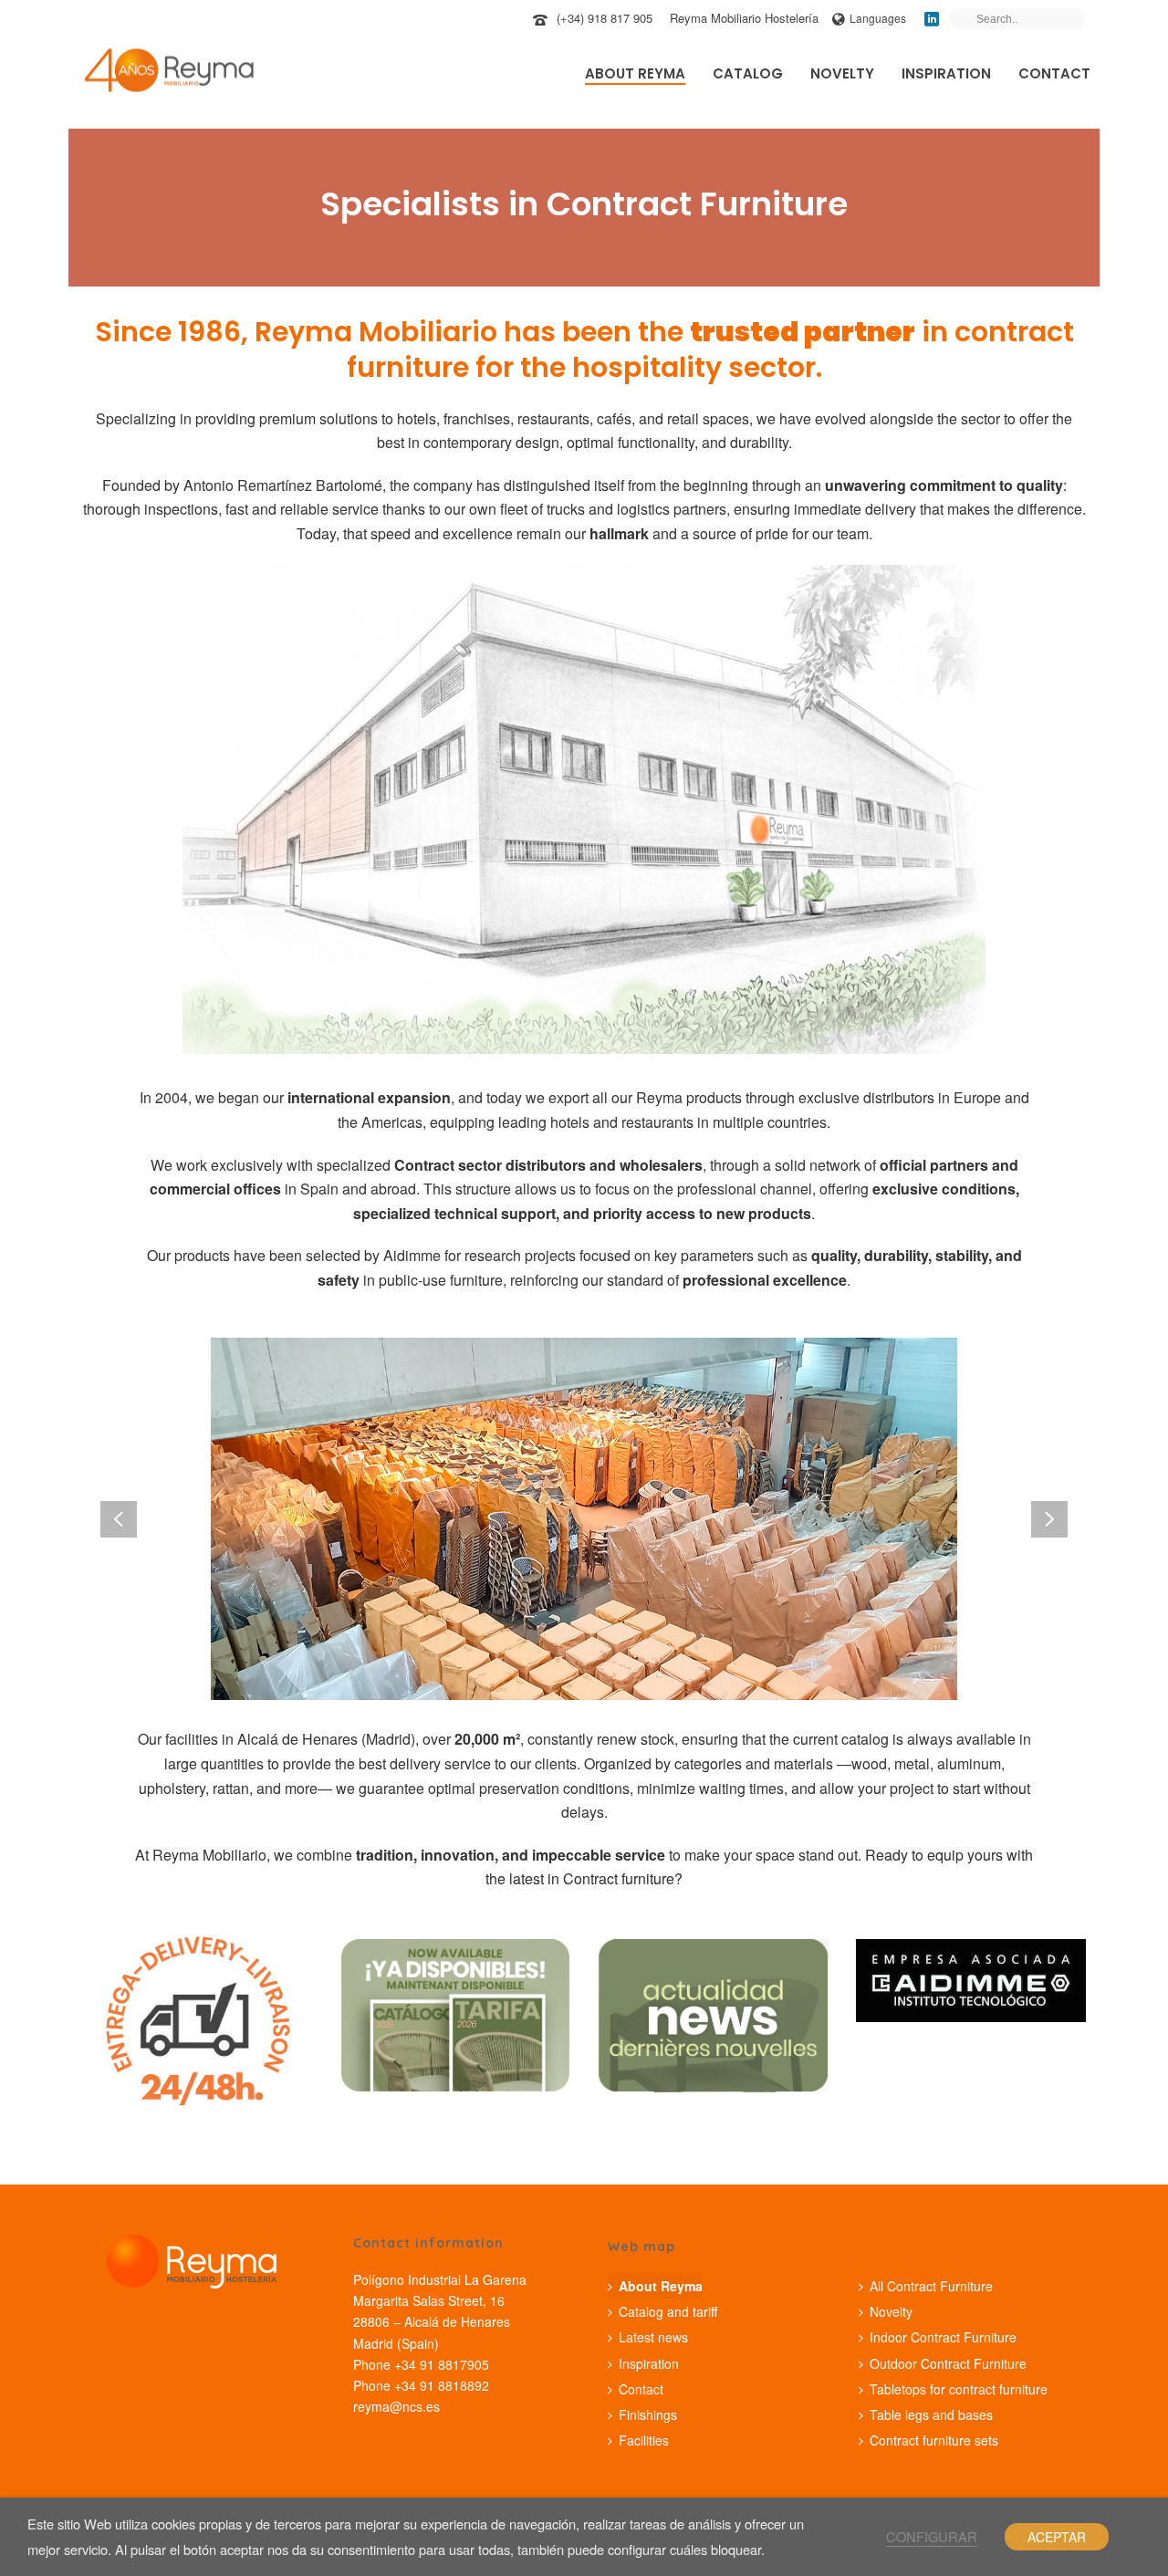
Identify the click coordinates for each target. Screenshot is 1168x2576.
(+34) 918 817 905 (605, 18)
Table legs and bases (931, 2414)
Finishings (648, 2414)
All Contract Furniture (931, 2286)
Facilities (644, 2440)
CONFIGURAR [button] (932, 2536)
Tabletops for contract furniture (959, 2389)
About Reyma (635, 73)
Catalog (748, 73)
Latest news (653, 2337)
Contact (1054, 73)
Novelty (842, 73)
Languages (878, 18)
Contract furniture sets (934, 2440)
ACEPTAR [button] (1057, 2537)
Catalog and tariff (668, 2311)
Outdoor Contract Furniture (948, 2363)
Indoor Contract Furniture (943, 2337)
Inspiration (946, 73)
